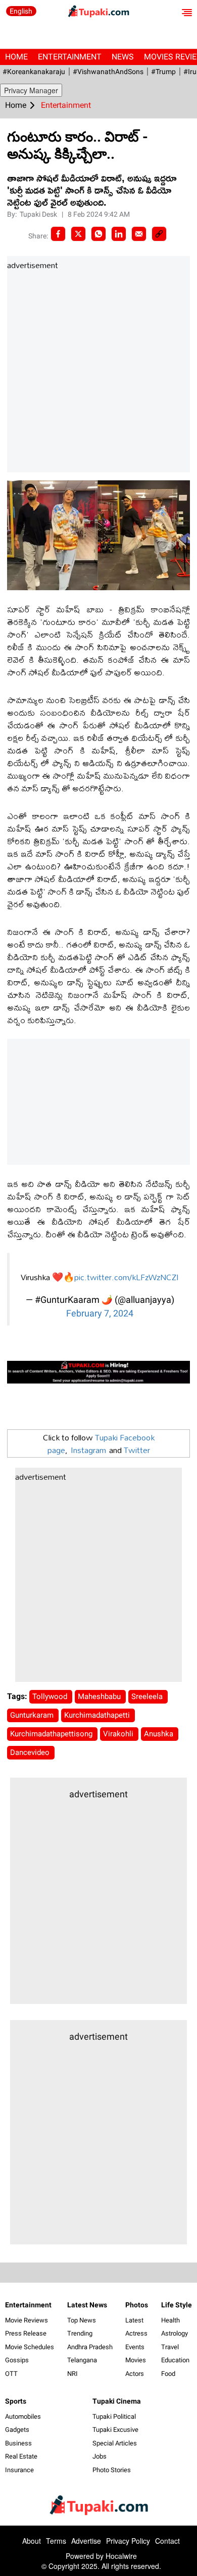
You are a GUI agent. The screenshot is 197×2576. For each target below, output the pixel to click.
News (123, 57)
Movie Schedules (30, 2347)
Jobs (100, 2456)
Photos (137, 2305)
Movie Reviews (27, 2320)
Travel (170, 2347)
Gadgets (17, 2430)
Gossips (17, 2360)
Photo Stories (112, 2470)
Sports (16, 2401)
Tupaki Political (114, 2416)
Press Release (26, 2333)
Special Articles (115, 2443)
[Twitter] (78, 234)
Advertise (86, 2541)
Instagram (88, 1450)
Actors (135, 2374)
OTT (11, 2374)
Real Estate (21, 2456)
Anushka (160, 1734)
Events (135, 2347)
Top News (82, 2320)
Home (16, 57)
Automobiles (23, 2416)
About (32, 2541)
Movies (136, 2360)
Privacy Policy (128, 2541)
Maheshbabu (100, 1697)
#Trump (163, 72)
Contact (167, 2541)
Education (175, 2360)
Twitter (137, 1450)
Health (170, 2320)
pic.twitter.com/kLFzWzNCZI (127, 1277)
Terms (56, 2541)
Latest (134, 2320)
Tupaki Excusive (115, 2430)
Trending (80, 2333)
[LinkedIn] (119, 234)
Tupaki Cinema (117, 2401)
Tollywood (51, 1697)
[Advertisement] (98, 372)
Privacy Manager (31, 90)
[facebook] (58, 234)
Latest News (87, 2305)
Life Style (177, 2305)
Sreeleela (148, 1697)
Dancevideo (31, 1752)
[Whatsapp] (98, 234)
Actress (136, 2333)
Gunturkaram (33, 1715)
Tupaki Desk (39, 214)
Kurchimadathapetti (98, 1715)
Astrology (175, 2333)
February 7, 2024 (100, 1313)
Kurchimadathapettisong (52, 1734)
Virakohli (119, 1734)
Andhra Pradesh (90, 2347)
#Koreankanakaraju (34, 72)
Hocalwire (121, 2556)
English (21, 11)
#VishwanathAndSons (108, 72)
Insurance (19, 2470)
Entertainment (70, 57)
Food (168, 2374)
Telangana (82, 2360)
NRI (72, 2374)
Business (18, 2443)
